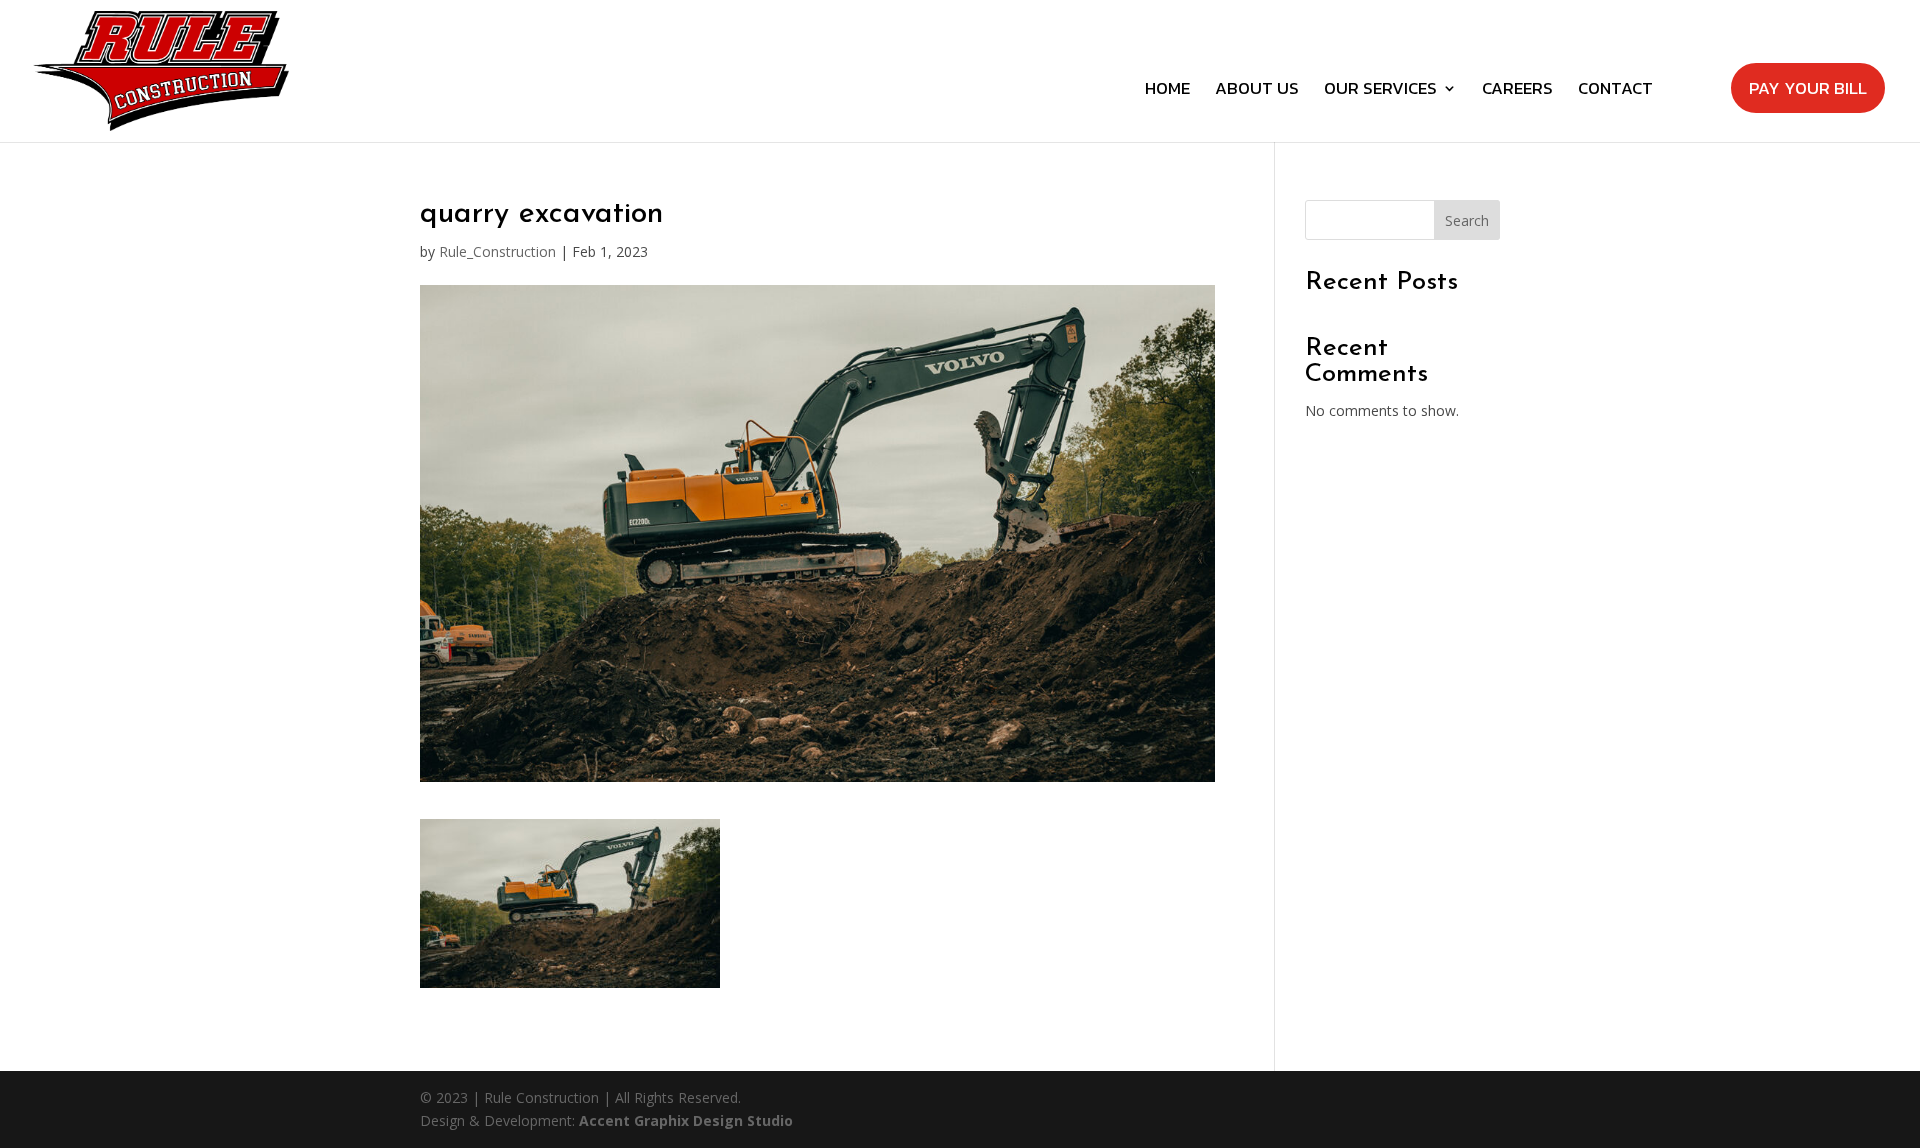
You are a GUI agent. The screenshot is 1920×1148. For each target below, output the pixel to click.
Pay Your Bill (1808, 88)
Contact (1615, 91)
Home (1167, 91)
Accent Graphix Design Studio (686, 1120)
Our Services (1380, 91)
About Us (1257, 91)
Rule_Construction (497, 251)
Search (1467, 220)
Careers (1517, 91)
